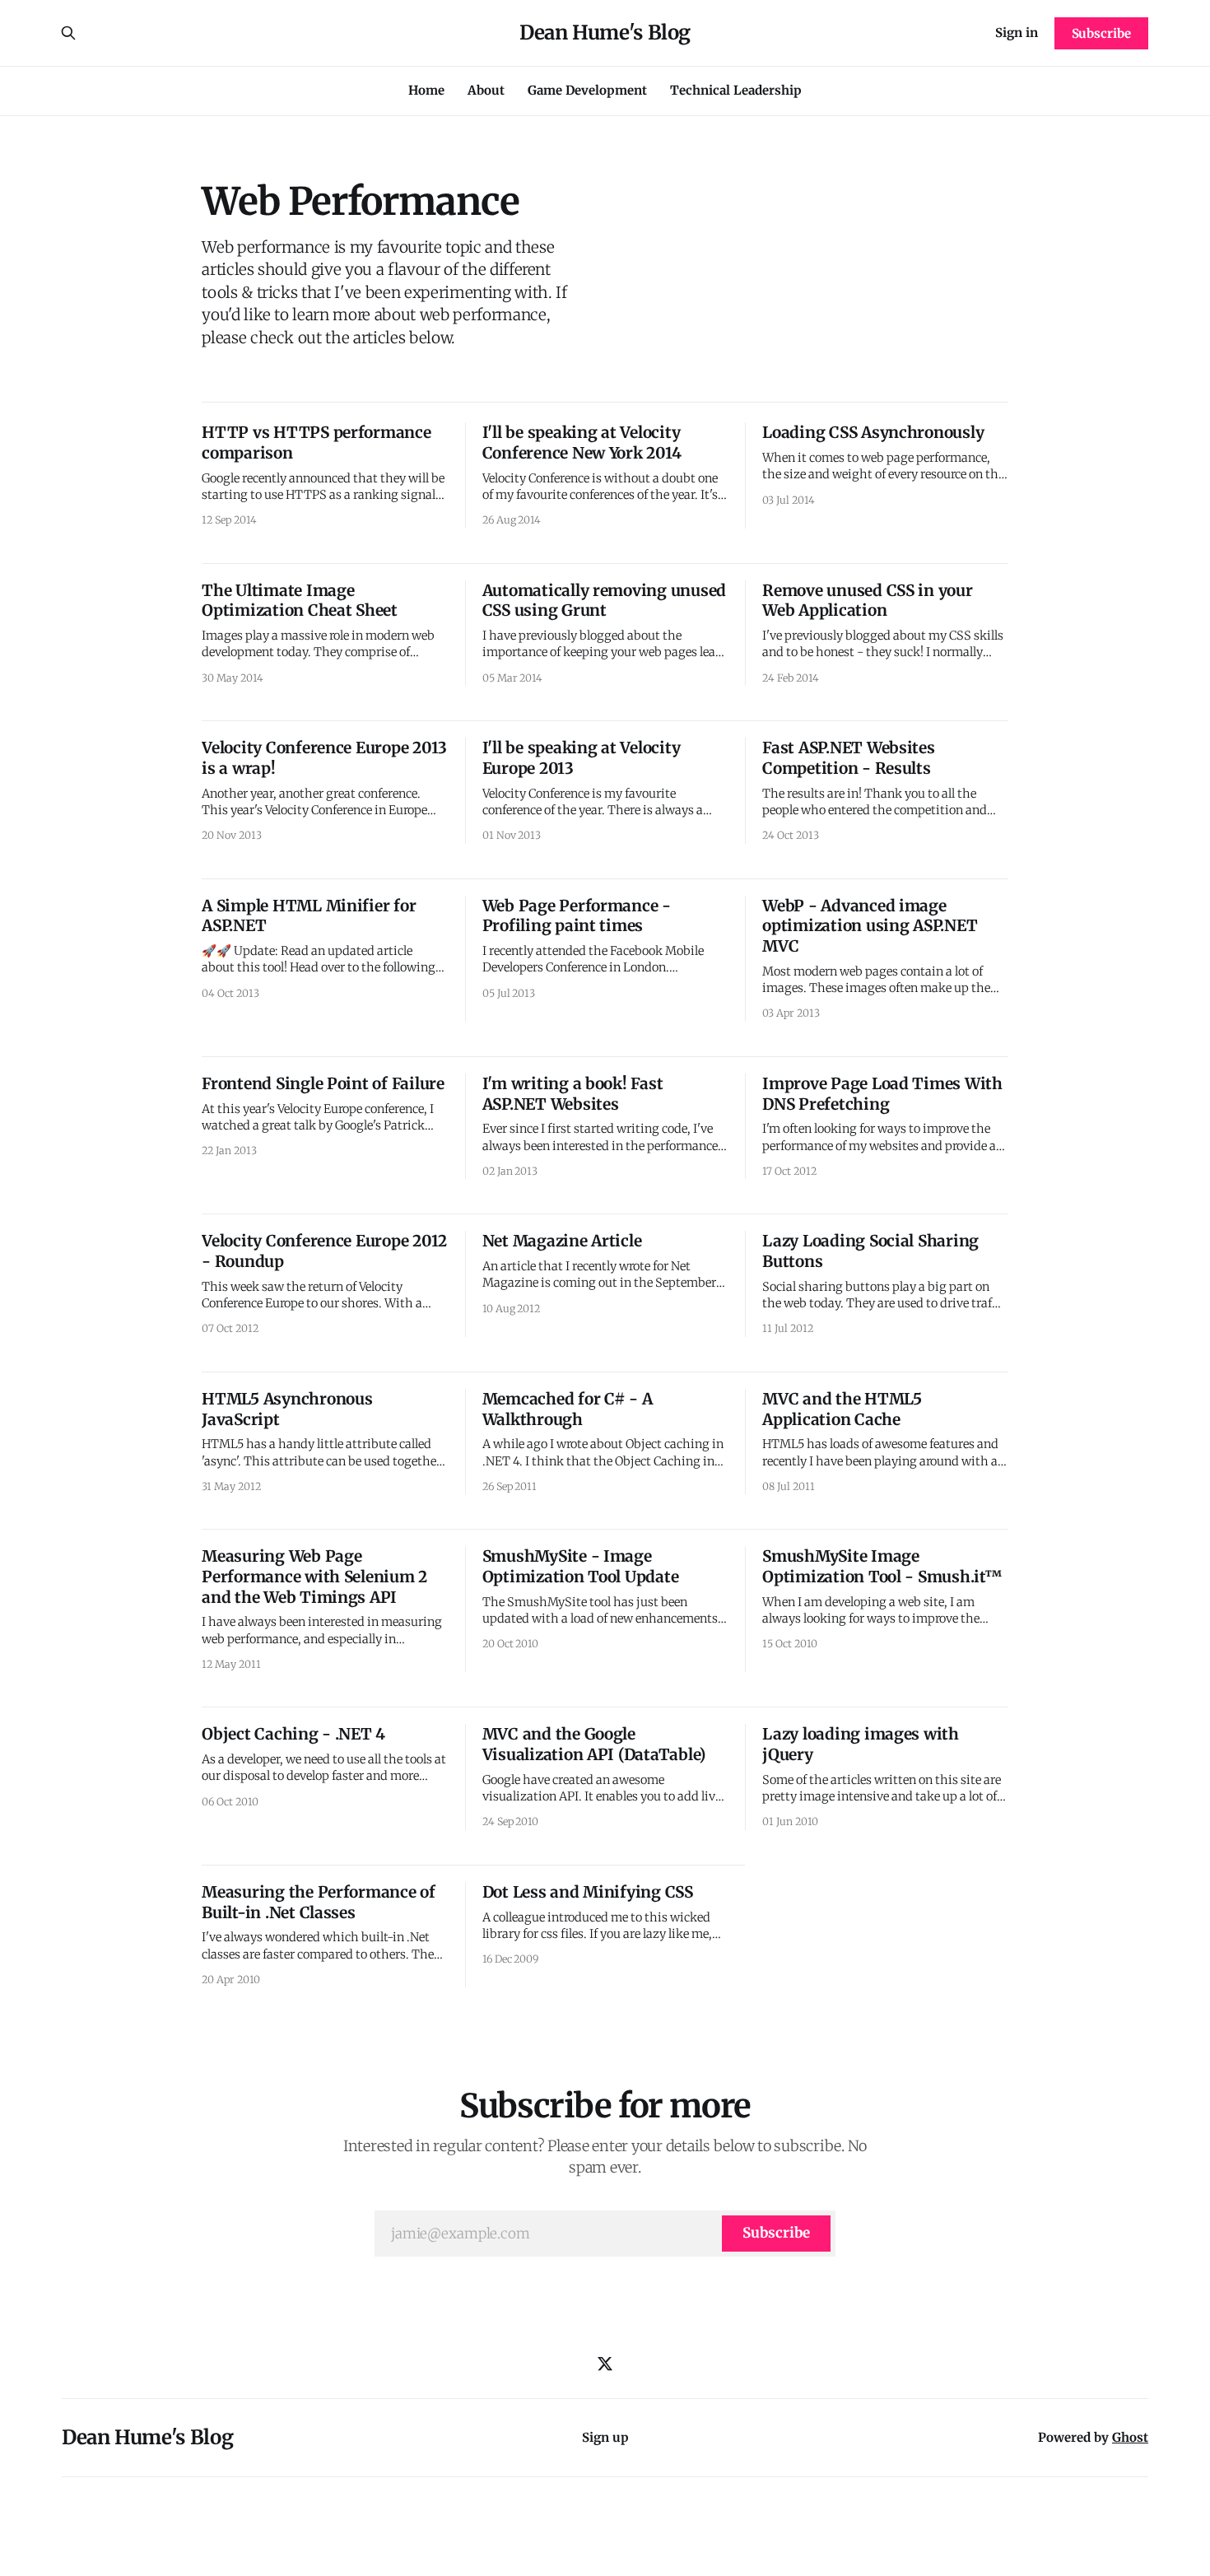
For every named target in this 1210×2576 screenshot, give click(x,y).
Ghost (1130, 2437)
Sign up (605, 2437)
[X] (605, 2364)
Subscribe (1101, 33)
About (486, 90)
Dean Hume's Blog (605, 33)
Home (426, 90)
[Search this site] (68, 33)
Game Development (587, 90)
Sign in (1017, 33)
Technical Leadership (736, 90)
